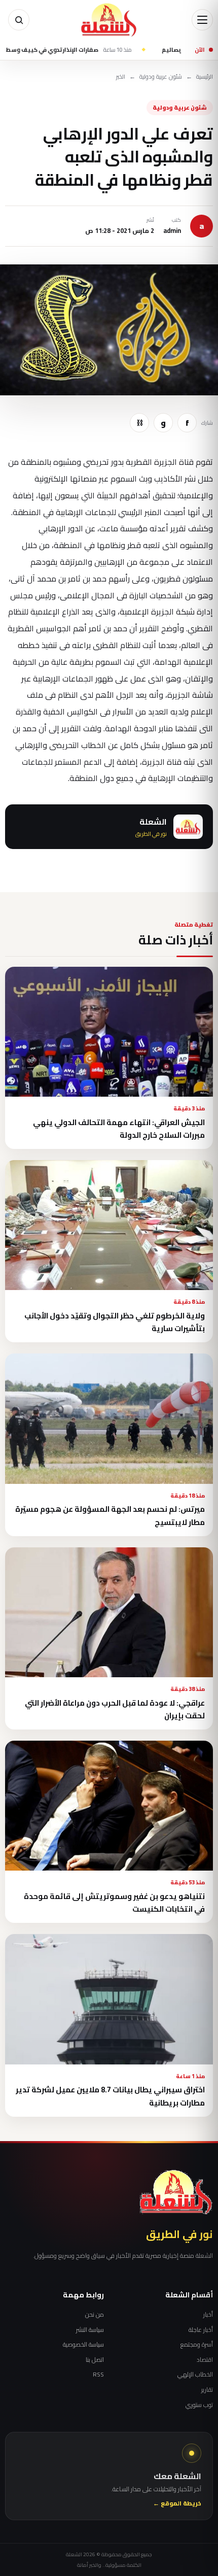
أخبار (208, 2315)
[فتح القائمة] (202, 20)
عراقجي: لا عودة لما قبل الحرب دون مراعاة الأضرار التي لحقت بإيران (115, 1709)
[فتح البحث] (19, 20)
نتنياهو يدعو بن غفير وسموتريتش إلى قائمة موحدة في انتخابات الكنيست (114, 1903)
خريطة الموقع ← (177, 2504)
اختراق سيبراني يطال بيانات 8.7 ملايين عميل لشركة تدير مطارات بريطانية (110, 2096)
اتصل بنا (95, 2360)
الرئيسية (205, 77)
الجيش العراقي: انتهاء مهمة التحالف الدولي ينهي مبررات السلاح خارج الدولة (119, 1129)
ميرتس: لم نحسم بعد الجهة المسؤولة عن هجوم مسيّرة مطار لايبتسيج (110, 1515)
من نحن (95, 2315)
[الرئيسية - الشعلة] (109, 20)
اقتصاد (205, 2360)
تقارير (207, 2390)
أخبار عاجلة (201, 2330)
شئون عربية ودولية (161, 77)
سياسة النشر (90, 2330)
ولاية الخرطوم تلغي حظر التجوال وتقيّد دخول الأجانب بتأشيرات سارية (115, 1322)
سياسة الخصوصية (83, 2345)
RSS (98, 2375)
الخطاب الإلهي (195, 2375)
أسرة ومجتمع (197, 2345)
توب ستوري (199, 2405)
